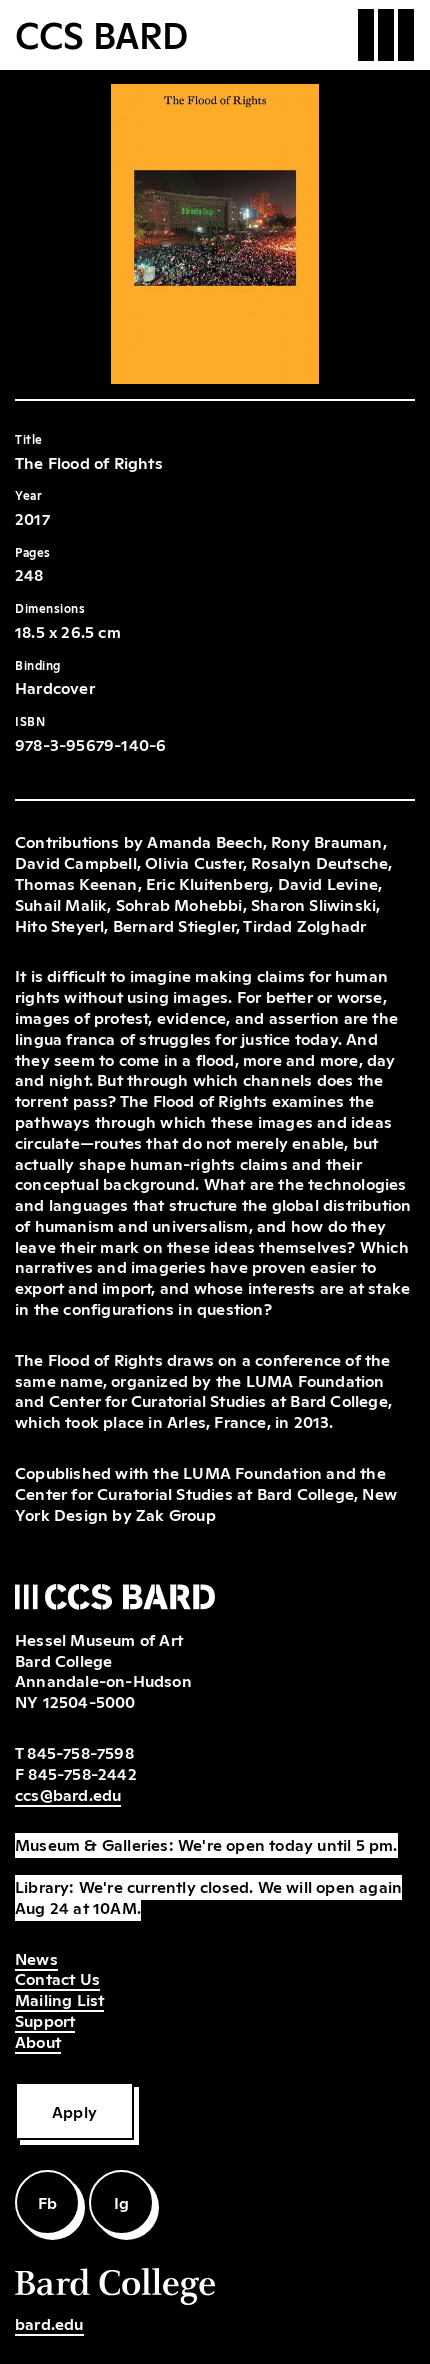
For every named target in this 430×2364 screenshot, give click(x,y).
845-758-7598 (80, 1752)
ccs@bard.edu (68, 1794)
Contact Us (57, 1978)
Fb (47, 2202)
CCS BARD (101, 33)
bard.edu (49, 2323)
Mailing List (59, 1999)
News (36, 1958)
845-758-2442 (82, 1773)
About (38, 2041)
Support (45, 2020)
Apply (74, 2111)
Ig (121, 2202)
